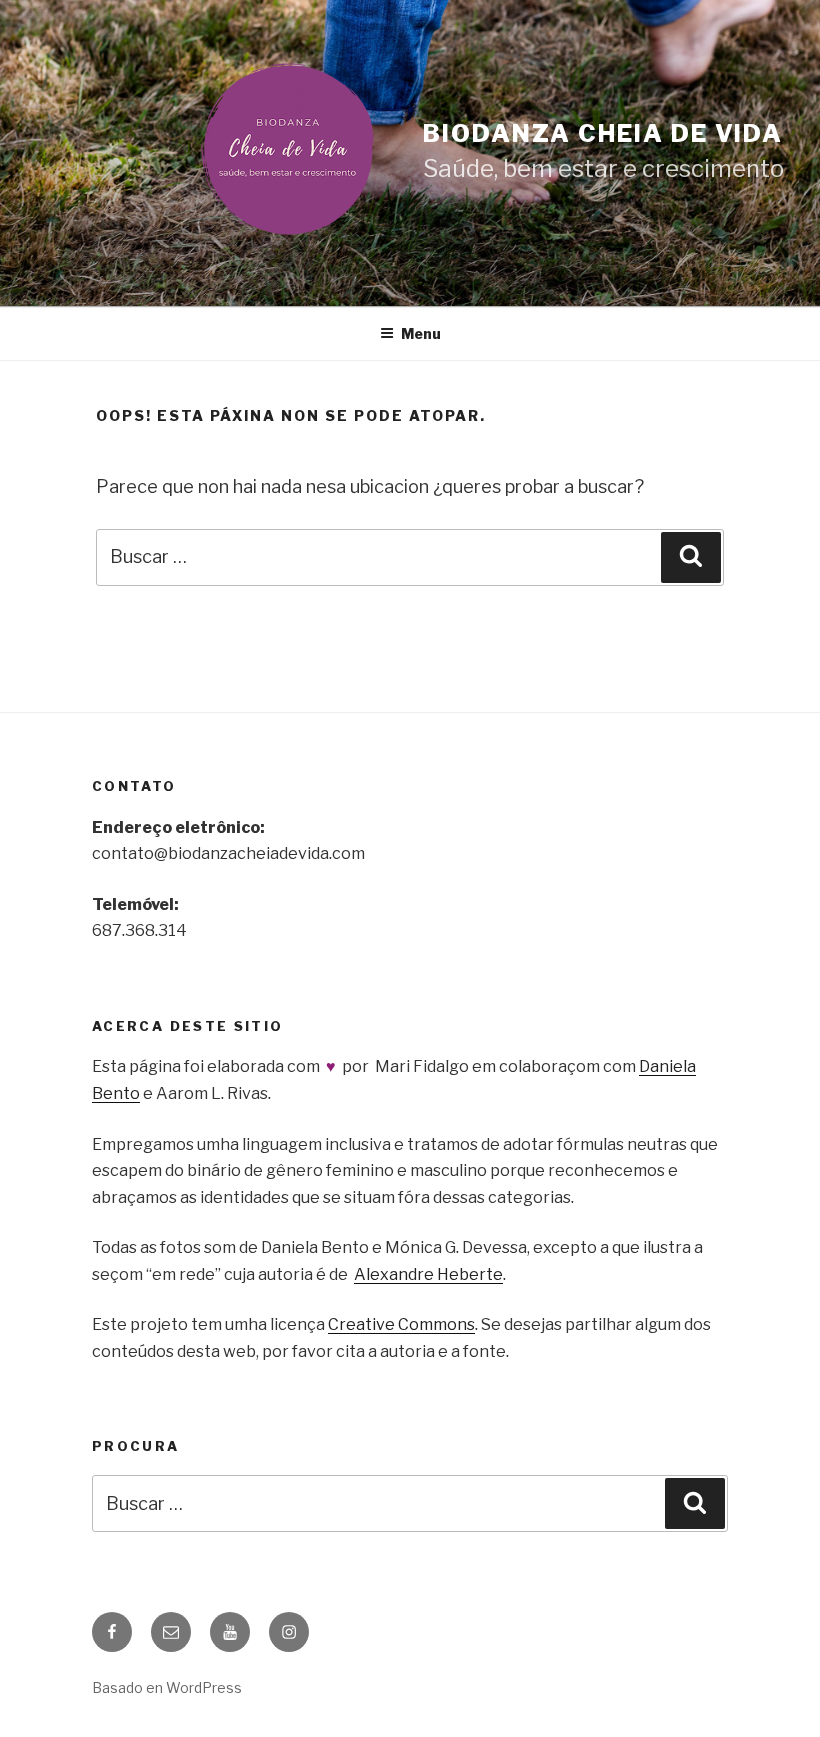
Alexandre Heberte (428, 1274)
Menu (421, 333)
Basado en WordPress (167, 1687)
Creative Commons (401, 1324)
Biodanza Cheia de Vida (603, 133)
